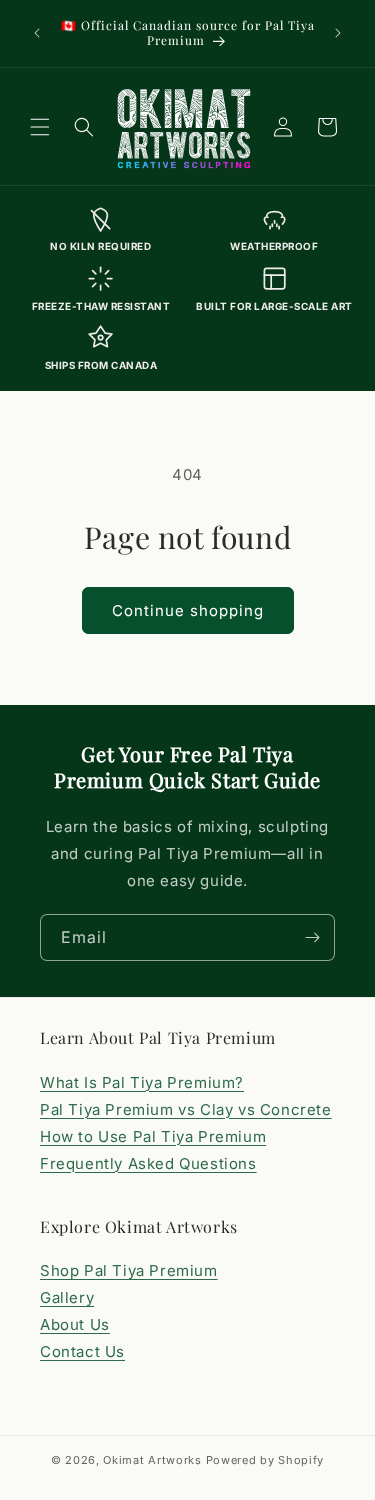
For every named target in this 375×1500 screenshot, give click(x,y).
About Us (75, 1324)
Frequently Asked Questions (148, 1163)
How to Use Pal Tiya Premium (153, 1136)
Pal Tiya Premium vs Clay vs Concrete (186, 1109)
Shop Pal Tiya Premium (129, 1270)
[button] (40, 127)
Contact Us (82, 1351)
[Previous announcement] (37, 33)
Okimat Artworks (152, 1460)
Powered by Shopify (265, 1460)
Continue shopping (188, 610)
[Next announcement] (338, 33)
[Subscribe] (312, 937)
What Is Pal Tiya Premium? (142, 1082)
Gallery (67, 1297)
